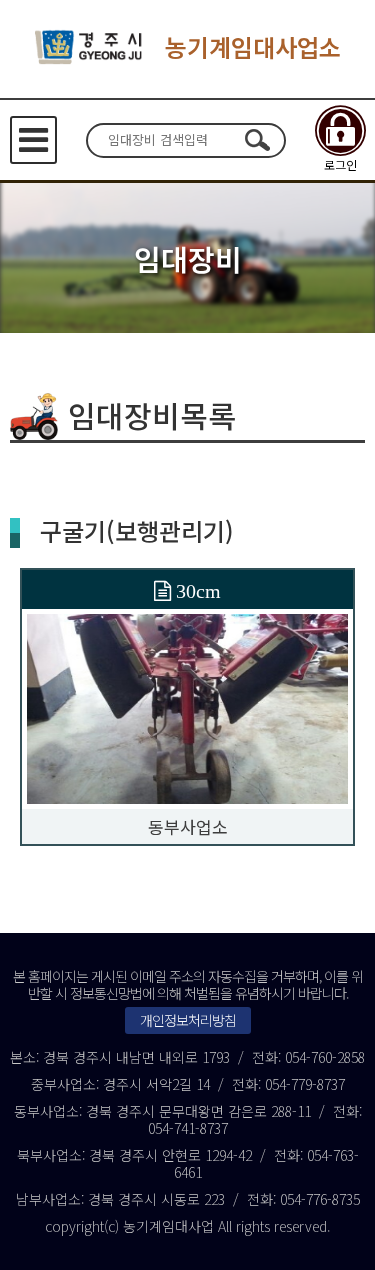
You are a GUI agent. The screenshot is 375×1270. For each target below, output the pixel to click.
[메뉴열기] (33, 140)
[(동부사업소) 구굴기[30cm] (187, 706)
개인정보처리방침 (188, 1020)
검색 (258, 140)
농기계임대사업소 (253, 46)
